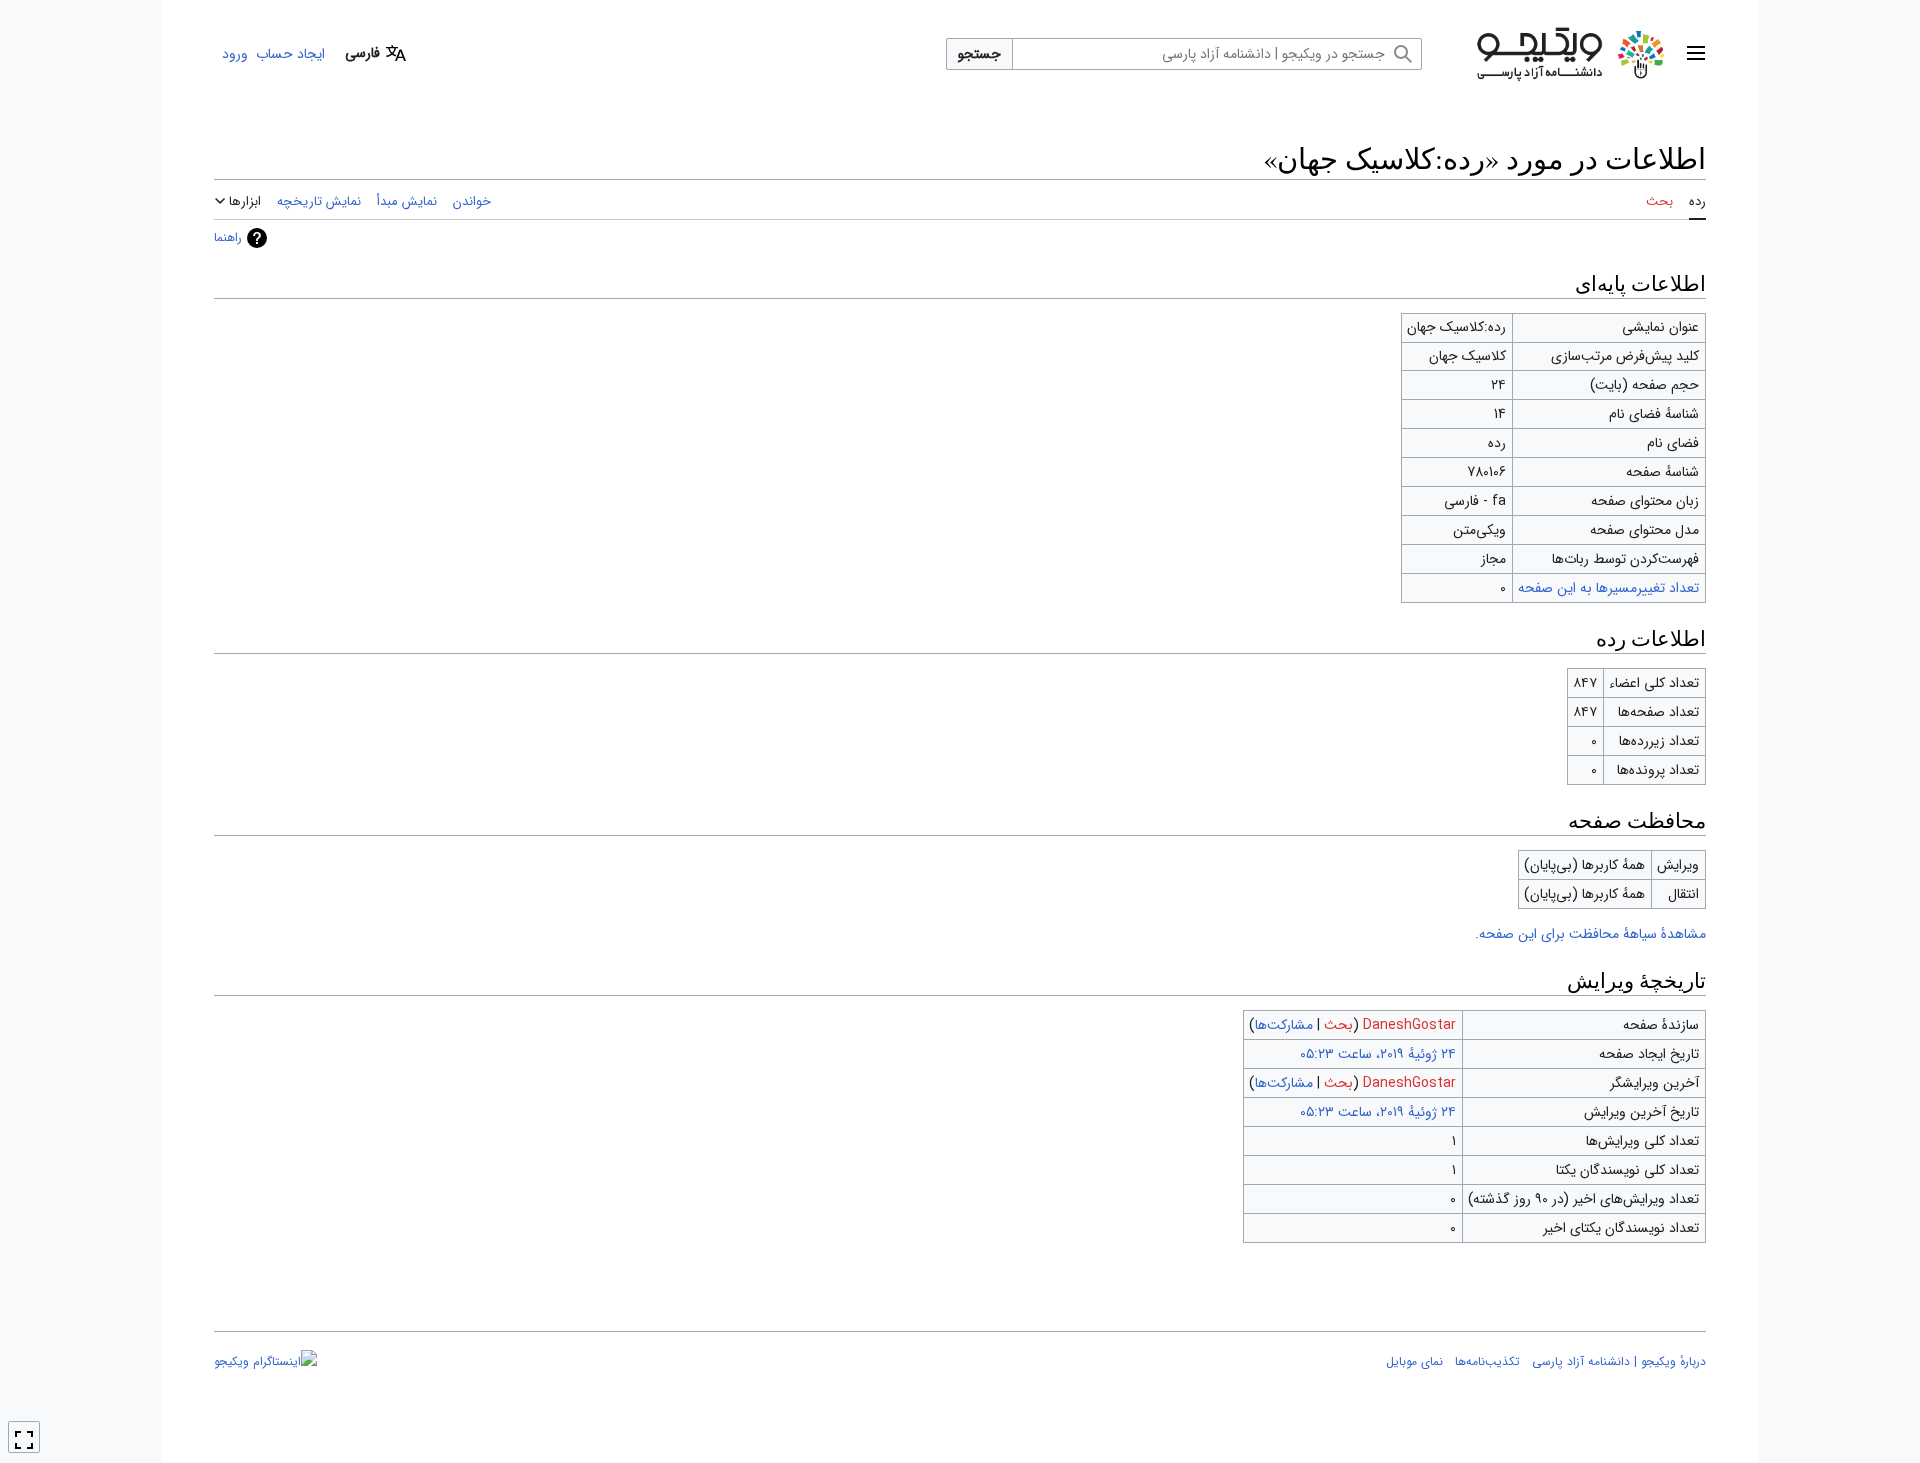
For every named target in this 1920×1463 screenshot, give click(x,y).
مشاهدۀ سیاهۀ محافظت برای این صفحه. (1590, 934)
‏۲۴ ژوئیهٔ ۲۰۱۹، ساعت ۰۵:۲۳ (1378, 1054)
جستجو (979, 54)
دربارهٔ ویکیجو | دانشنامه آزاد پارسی (1619, 1361)
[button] (1696, 54)
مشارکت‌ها (1284, 1025)
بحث (1338, 1025)
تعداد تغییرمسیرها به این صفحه (1608, 588)
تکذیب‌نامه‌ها (1487, 1361)
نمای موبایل (1414, 1361)
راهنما (228, 237)
